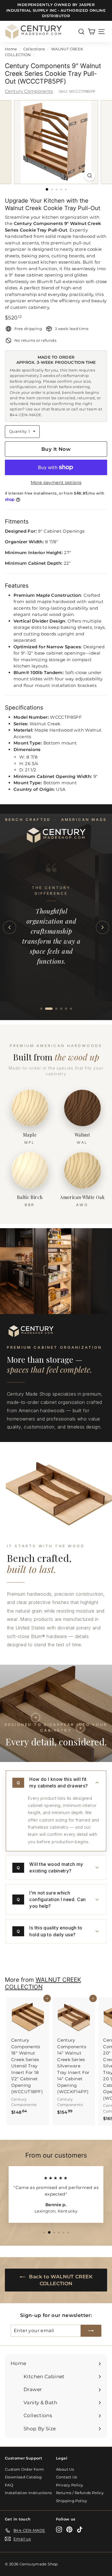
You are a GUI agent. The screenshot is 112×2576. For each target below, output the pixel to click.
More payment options (56, 482)
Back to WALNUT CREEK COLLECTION (60, 2280)
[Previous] (9, 927)
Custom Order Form (24, 2469)
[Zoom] (89, 176)
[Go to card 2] (49, 1009)
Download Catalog (23, 2477)
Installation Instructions (28, 2493)
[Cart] (91, 32)
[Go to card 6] (71, 1009)
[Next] (103, 927)
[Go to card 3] (56, 1009)
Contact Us (67, 2477)
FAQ (9, 2485)
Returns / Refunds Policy (80, 2493)
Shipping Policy (72, 2501)
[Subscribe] (91, 2331)
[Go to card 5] (66, 1009)
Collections (34, 49)
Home (11, 49)
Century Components (29, 91)
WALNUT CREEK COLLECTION (43, 1983)
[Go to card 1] (41, 1009)
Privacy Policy (69, 2485)
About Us (65, 2469)
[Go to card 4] (61, 1009)
